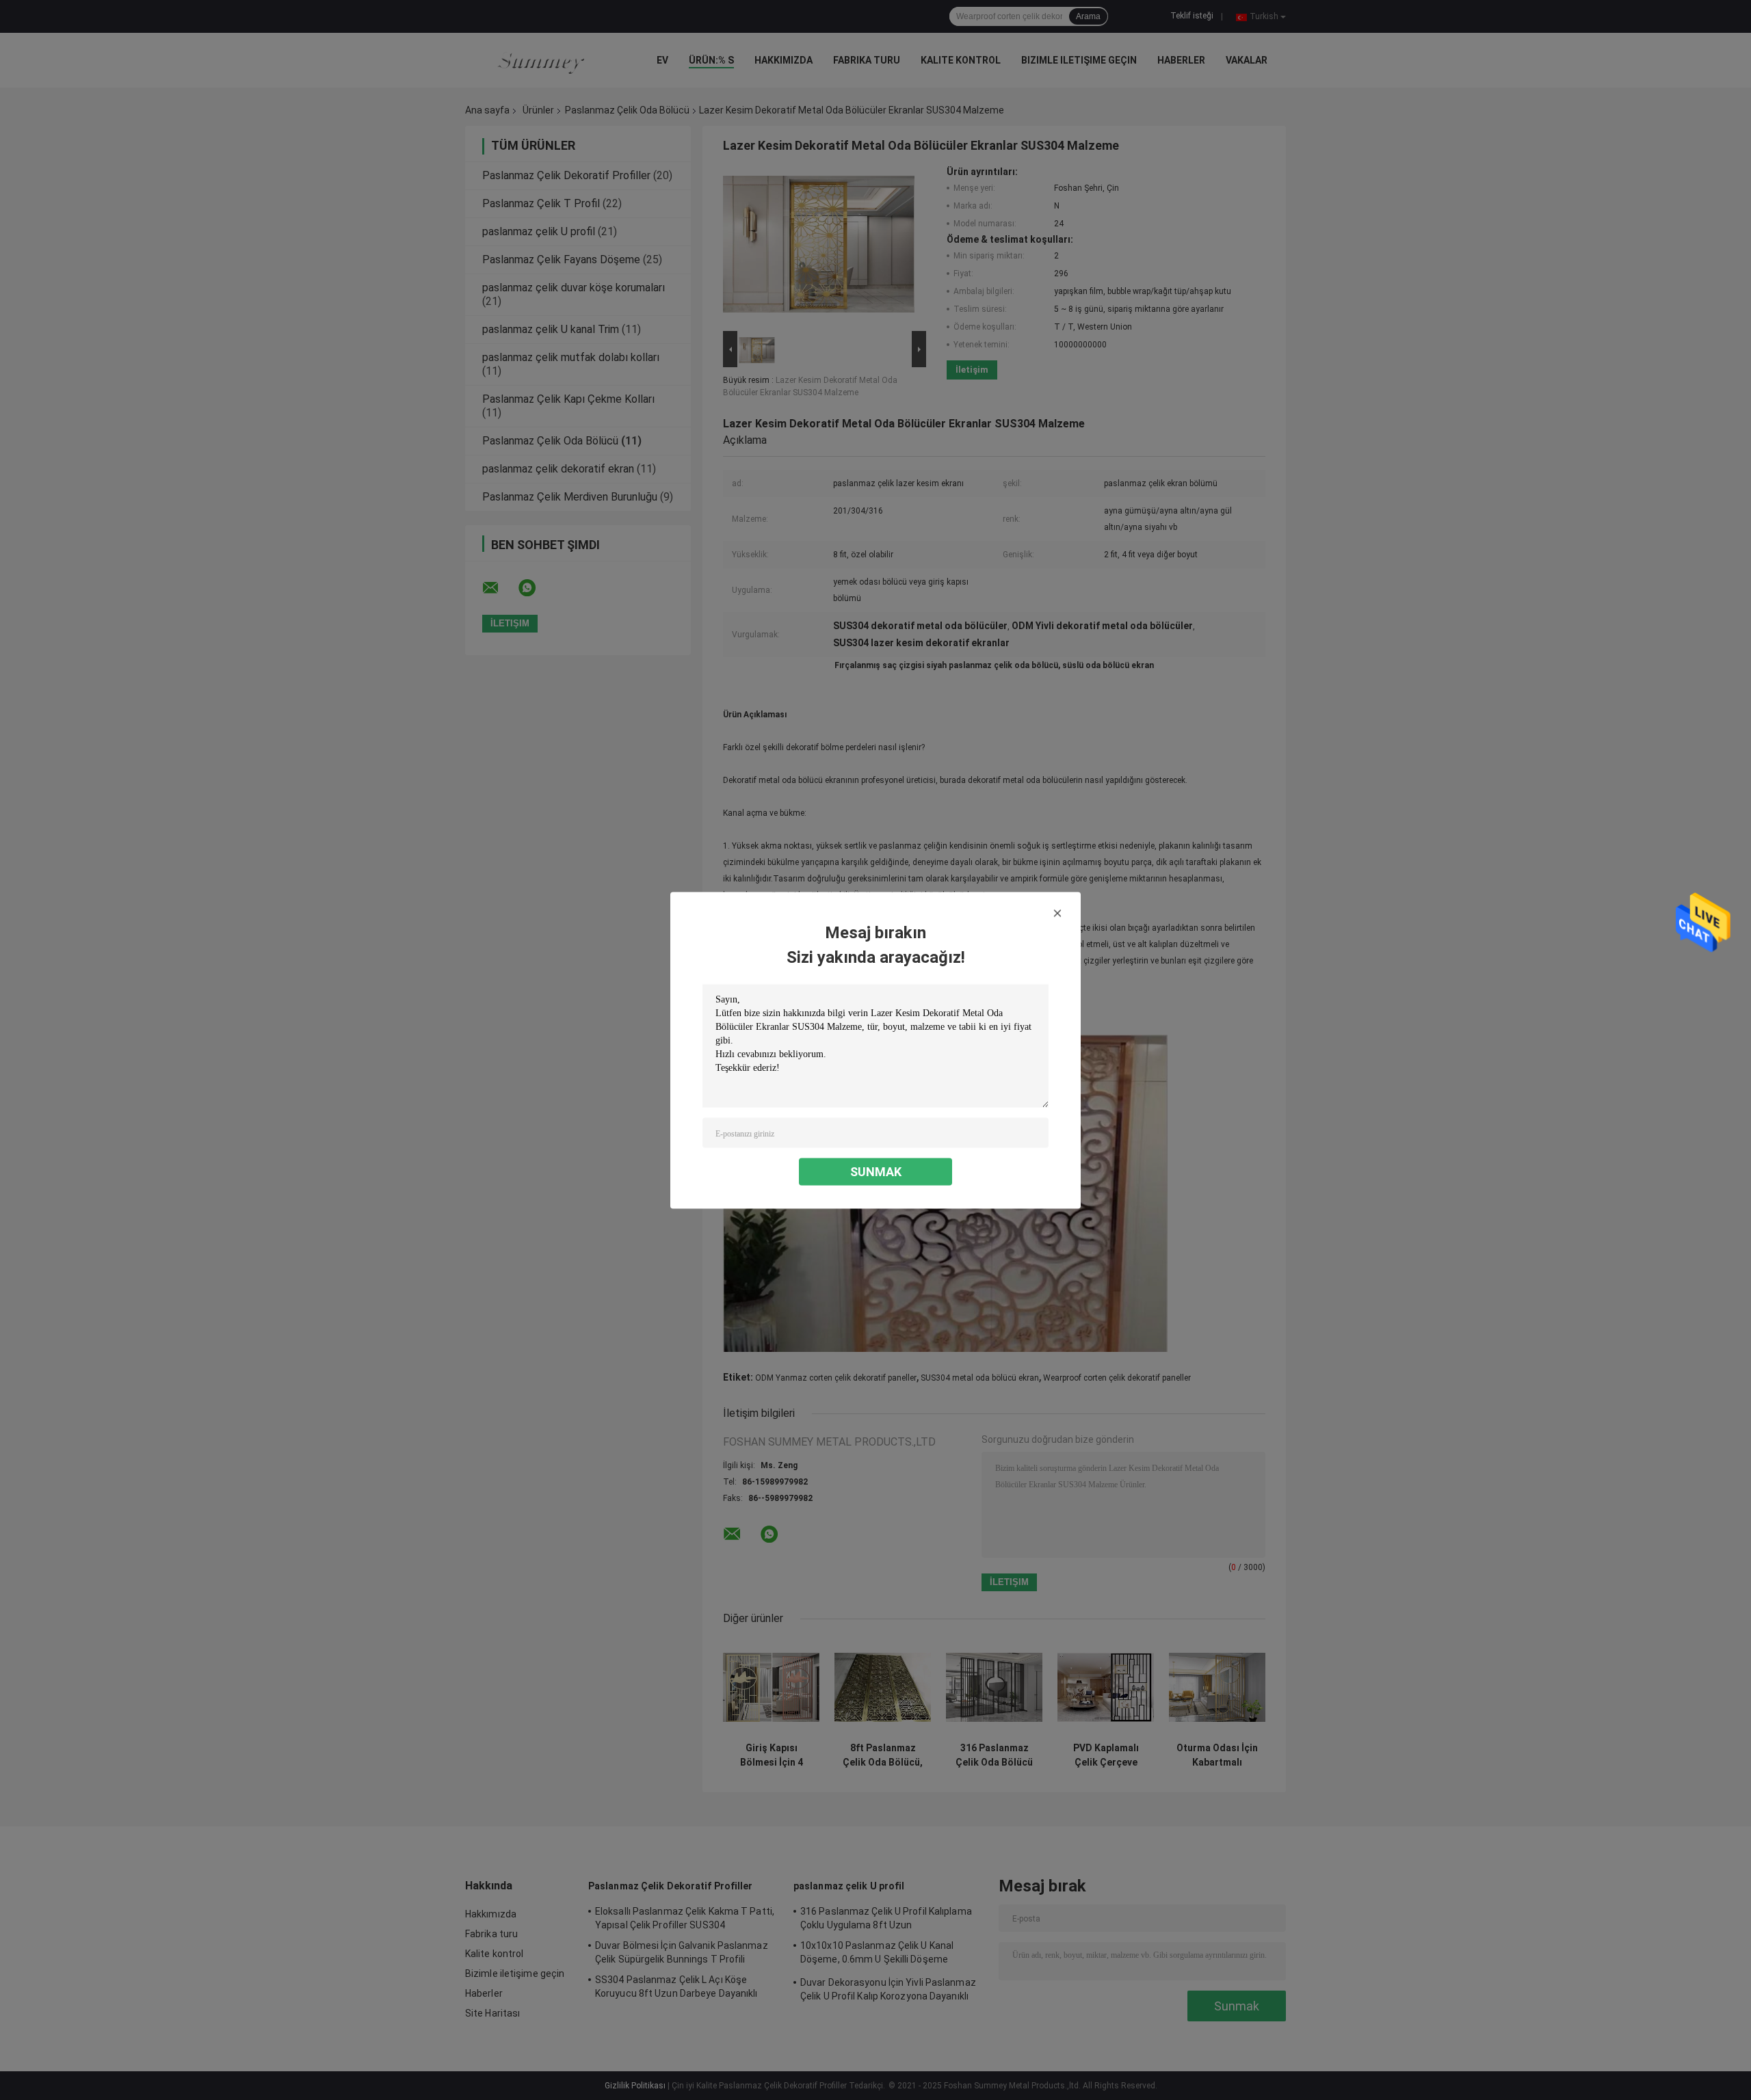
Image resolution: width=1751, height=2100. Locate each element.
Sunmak (876, 1171)
